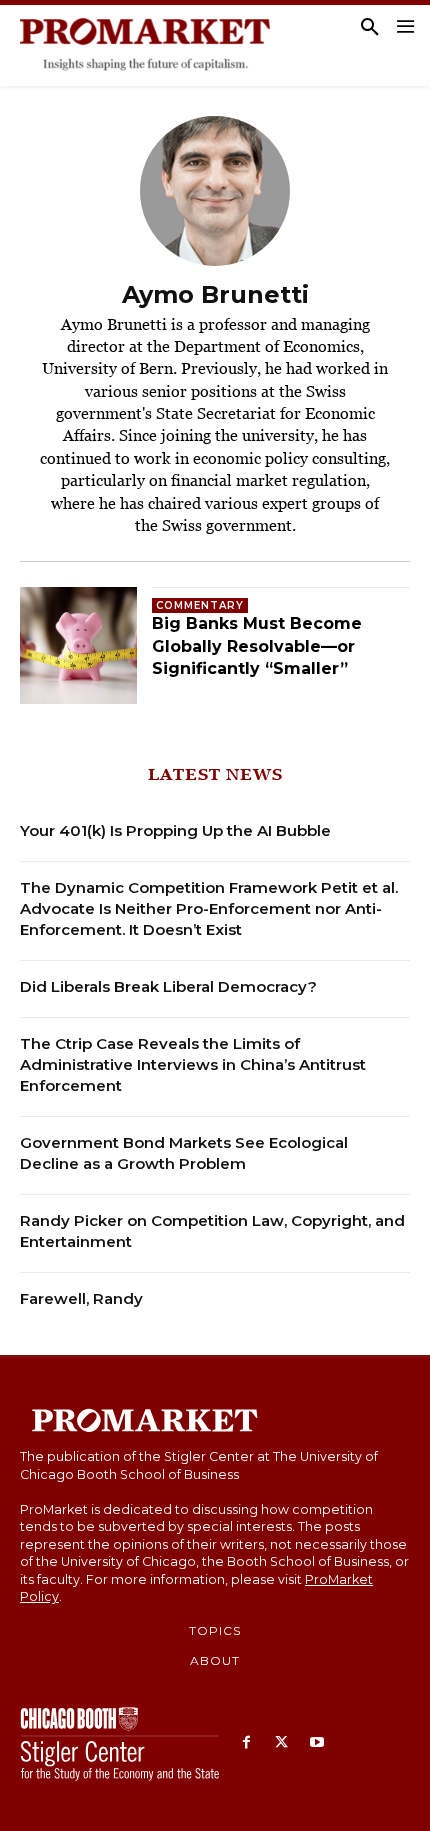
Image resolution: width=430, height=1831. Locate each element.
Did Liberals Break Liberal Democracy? (168, 986)
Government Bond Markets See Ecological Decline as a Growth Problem (184, 1153)
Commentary (200, 605)
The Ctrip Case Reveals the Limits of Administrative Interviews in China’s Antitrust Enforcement (193, 1064)
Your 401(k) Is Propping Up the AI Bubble (175, 830)
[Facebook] (246, 1743)
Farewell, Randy (81, 1298)
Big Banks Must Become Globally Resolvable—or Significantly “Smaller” (257, 646)
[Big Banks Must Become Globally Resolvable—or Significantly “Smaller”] (78, 645)
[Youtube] (316, 1743)
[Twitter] (281, 1743)
